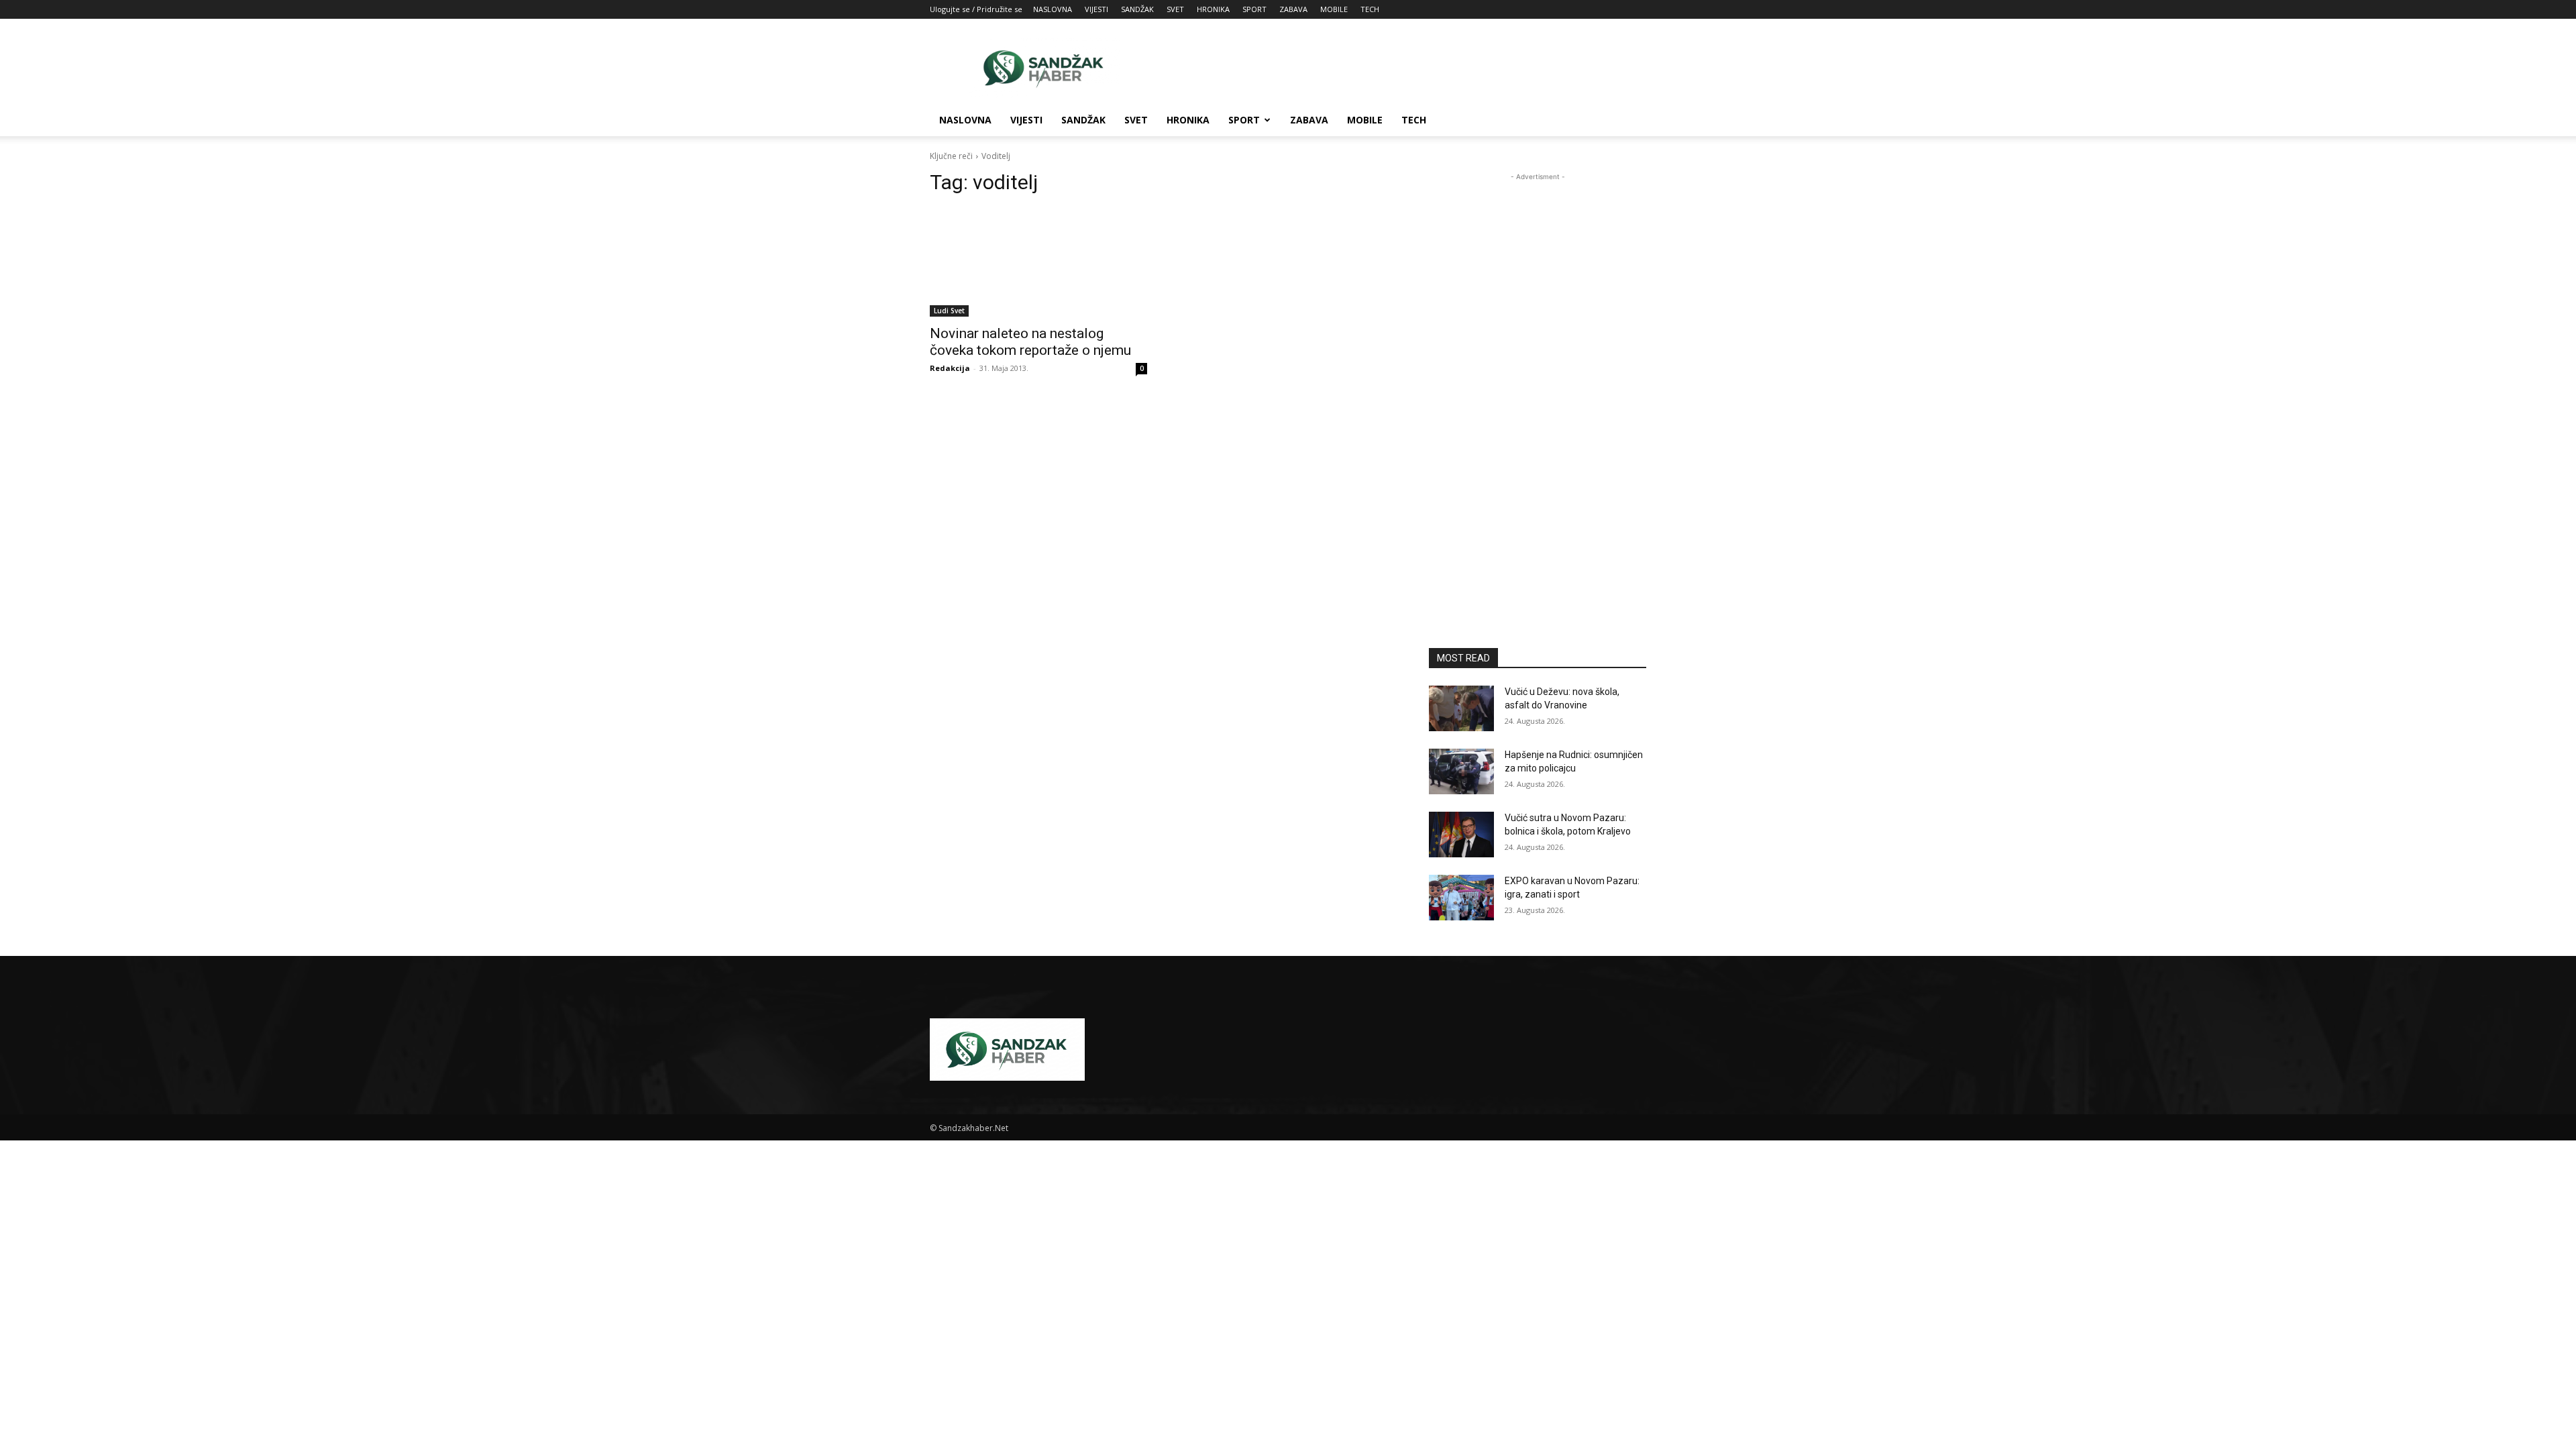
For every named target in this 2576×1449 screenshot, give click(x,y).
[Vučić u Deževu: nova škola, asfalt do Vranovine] (1461, 708)
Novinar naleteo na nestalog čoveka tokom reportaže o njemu (1030, 342)
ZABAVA (1293, 9)
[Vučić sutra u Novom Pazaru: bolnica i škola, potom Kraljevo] (1461, 835)
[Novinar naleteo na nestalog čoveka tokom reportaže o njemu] (1038, 262)
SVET (1175, 9)
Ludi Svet (949, 311)
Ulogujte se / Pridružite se (976, 9)
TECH (1370, 9)
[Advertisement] (1402, 68)
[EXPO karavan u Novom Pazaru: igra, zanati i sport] (1461, 898)
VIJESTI (1096, 9)
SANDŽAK (1137, 9)
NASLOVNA (1053, 9)
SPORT (1254, 9)
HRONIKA (1213, 9)
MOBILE (1334, 9)
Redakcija (950, 368)
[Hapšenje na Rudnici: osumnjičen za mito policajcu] (1461, 771)
